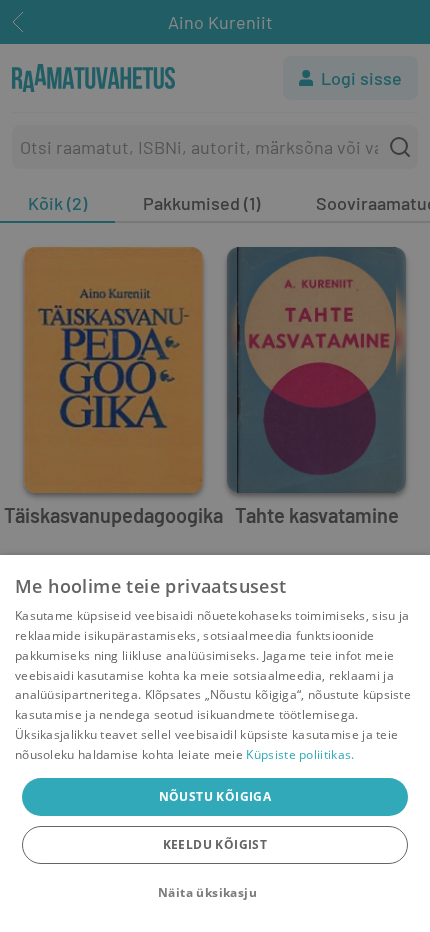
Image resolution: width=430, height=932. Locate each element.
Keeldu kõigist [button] (215, 844)
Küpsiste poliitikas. (300, 754)
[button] (215, 893)
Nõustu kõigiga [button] (215, 796)
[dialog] (215, 743)
